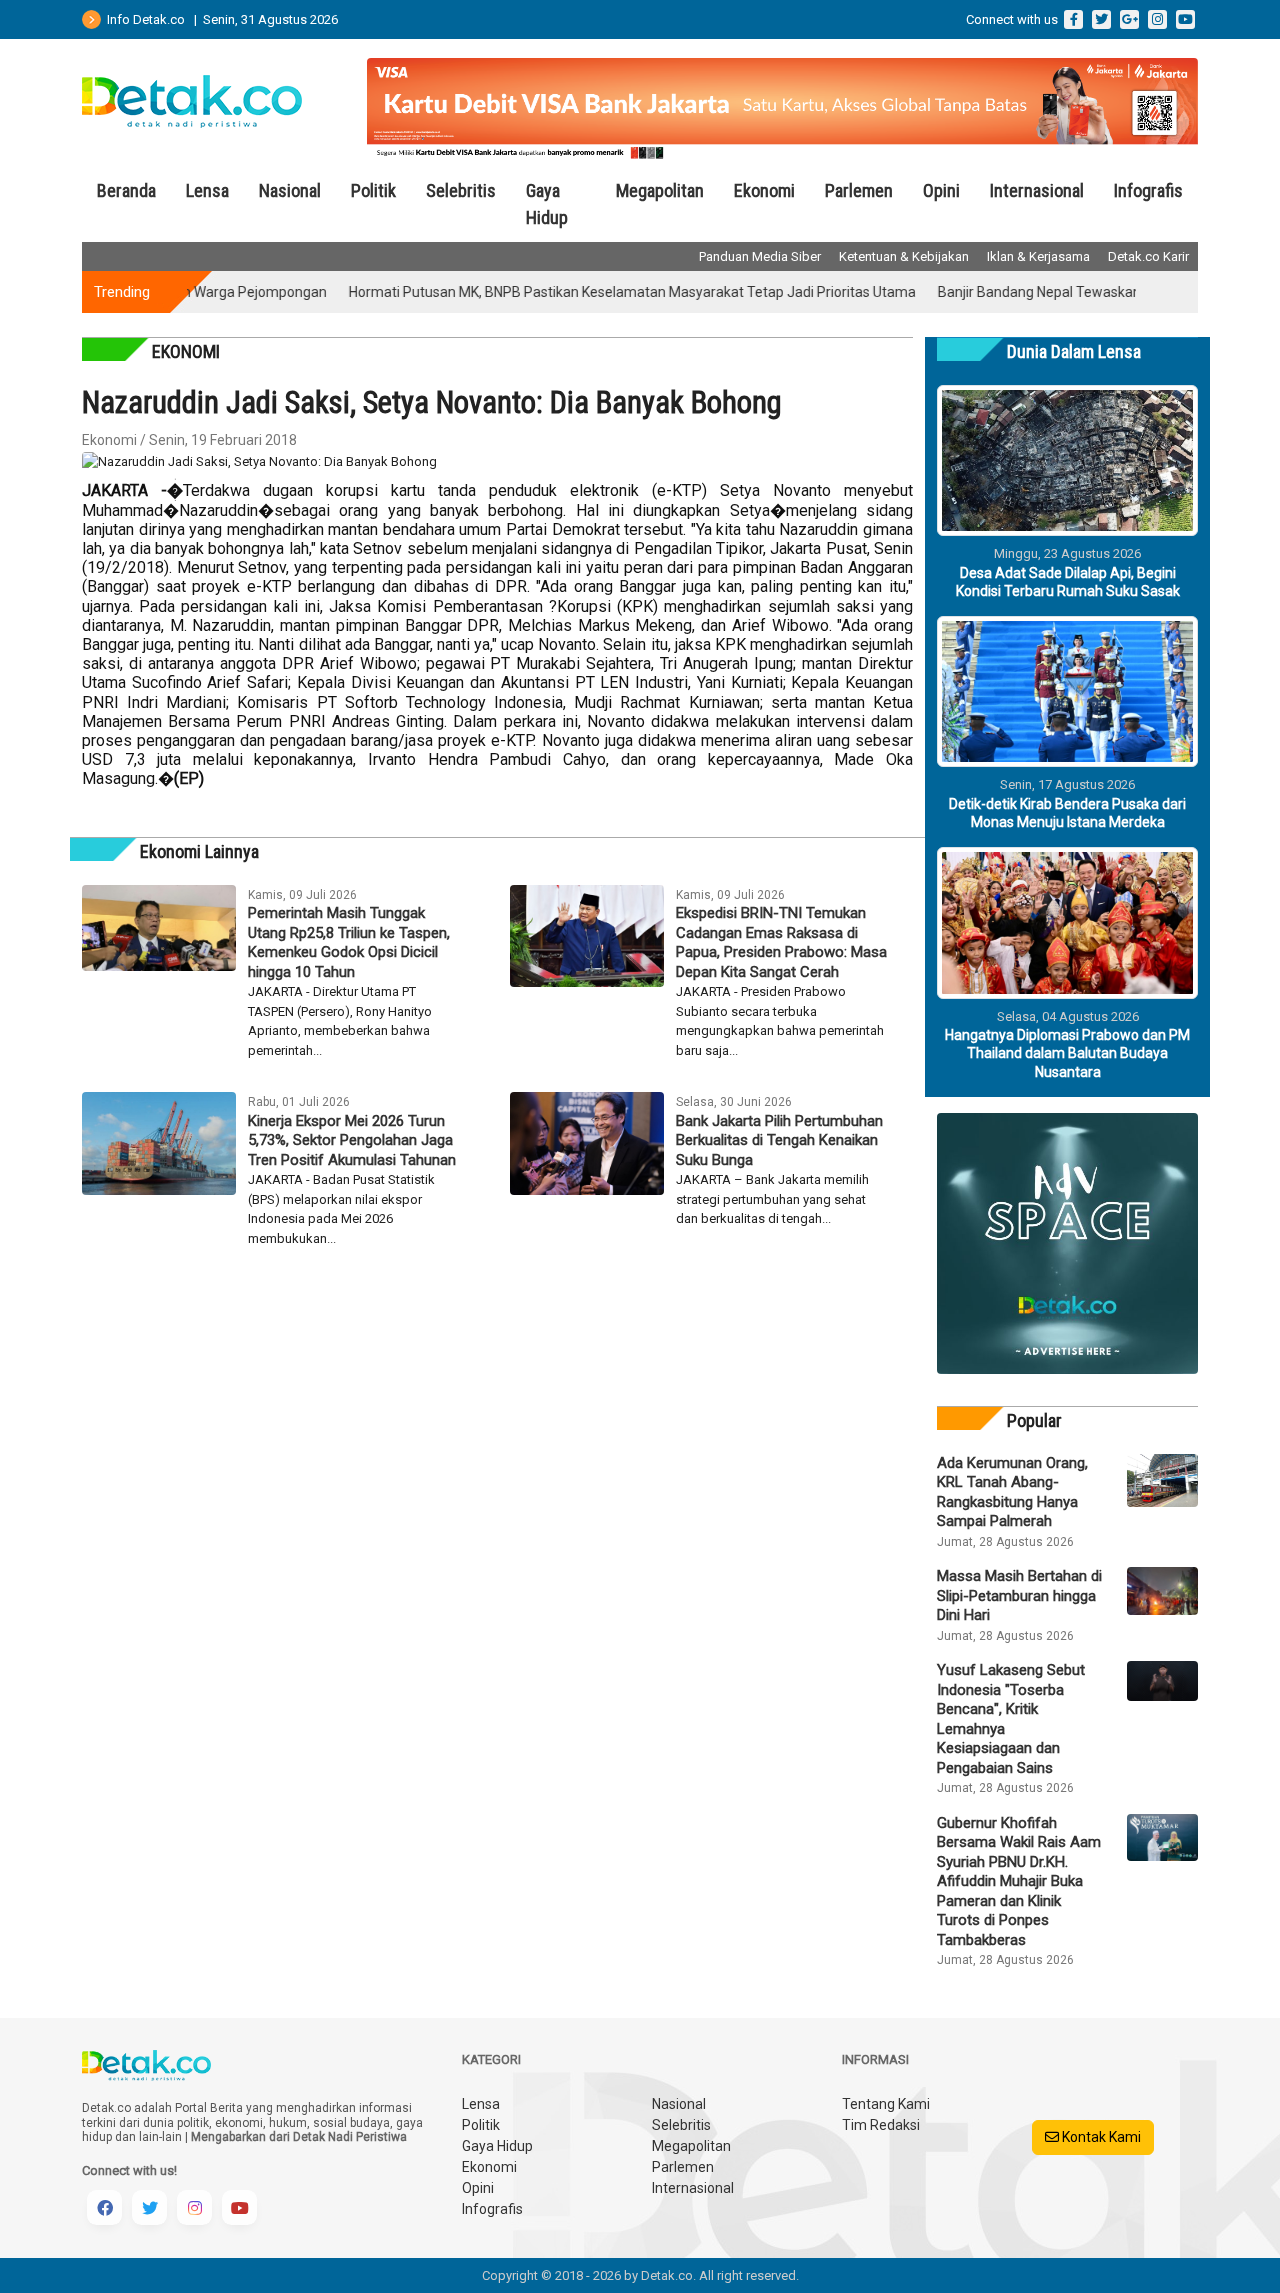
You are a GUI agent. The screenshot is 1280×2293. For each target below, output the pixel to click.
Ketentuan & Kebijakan (904, 256)
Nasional (290, 190)
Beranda (126, 190)
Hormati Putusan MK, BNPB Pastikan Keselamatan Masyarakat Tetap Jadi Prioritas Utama (585, 292)
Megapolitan (660, 190)
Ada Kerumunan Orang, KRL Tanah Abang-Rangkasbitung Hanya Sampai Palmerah (1012, 1492)
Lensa (207, 190)
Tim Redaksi (881, 2125)
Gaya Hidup (547, 204)
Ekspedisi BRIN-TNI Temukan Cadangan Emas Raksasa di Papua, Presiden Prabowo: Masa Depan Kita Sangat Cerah (781, 942)
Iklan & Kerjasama (1038, 256)
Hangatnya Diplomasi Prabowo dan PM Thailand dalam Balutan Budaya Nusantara (1067, 1053)
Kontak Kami (1100, 2137)
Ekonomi (764, 190)
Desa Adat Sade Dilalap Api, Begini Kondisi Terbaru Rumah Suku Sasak (1068, 582)
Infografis (1148, 190)
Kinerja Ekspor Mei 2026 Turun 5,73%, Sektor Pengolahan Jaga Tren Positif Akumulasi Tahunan (352, 1140)
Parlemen (859, 190)
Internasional (1037, 190)
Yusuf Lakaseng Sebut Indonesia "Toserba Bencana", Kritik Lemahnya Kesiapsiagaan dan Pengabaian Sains (1011, 1719)
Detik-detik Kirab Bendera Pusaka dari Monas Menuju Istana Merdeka (1067, 813)
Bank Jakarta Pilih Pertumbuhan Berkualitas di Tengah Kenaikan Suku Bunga (779, 1140)
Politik (373, 190)
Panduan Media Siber (760, 256)
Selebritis (461, 190)
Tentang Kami (886, 2104)
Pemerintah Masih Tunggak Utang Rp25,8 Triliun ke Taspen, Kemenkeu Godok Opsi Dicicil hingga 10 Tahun (349, 942)
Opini (941, 190)
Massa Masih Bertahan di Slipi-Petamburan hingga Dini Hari (1019, 1595)
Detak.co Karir (1148, 256)
